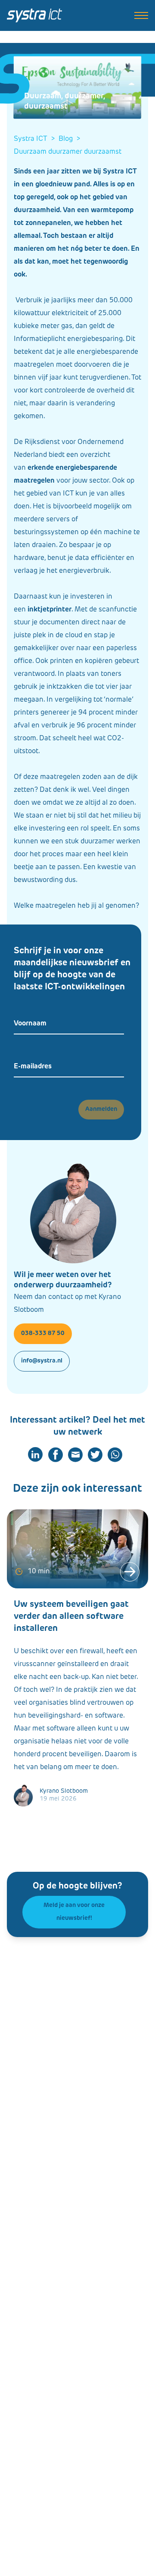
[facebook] (56, 1455)
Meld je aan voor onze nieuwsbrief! (74, 1912)
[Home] (34, 15)
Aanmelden (101, 1109)
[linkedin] (36, 1455)
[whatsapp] (115, 1455)
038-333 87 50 (43, 1334)
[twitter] (95, 1455)
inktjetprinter (50, 610)
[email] (75, 1455)
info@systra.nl (42, 1361)
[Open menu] (141, 15)
